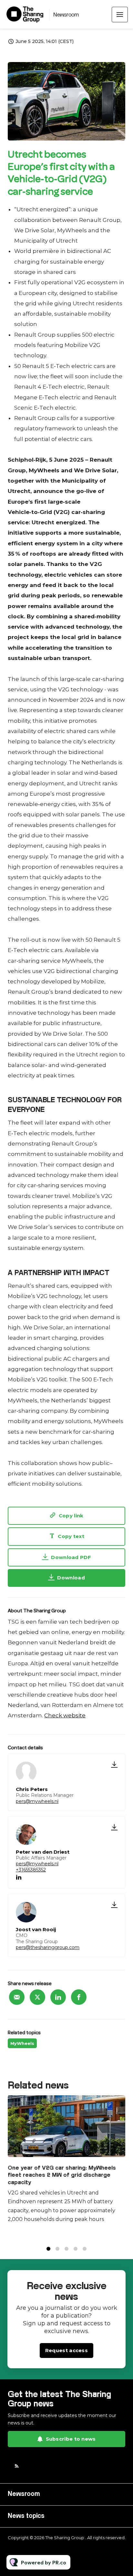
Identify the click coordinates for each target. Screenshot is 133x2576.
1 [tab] (48, 2249)
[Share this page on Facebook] (79, 1997)
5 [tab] (85, 2249)
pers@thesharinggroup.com (48, 1947)
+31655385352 (31, 1870)
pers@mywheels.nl (37, 1801)
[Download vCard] (114, 1764)
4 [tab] (76, 2249)
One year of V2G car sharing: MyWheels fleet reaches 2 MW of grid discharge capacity (62, 2175)
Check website (65, 1715)
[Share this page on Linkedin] (58, 1997)
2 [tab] (57, 2249)
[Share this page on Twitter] (37, 1997)
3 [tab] (66, 2249)
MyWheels (22, 2043)
